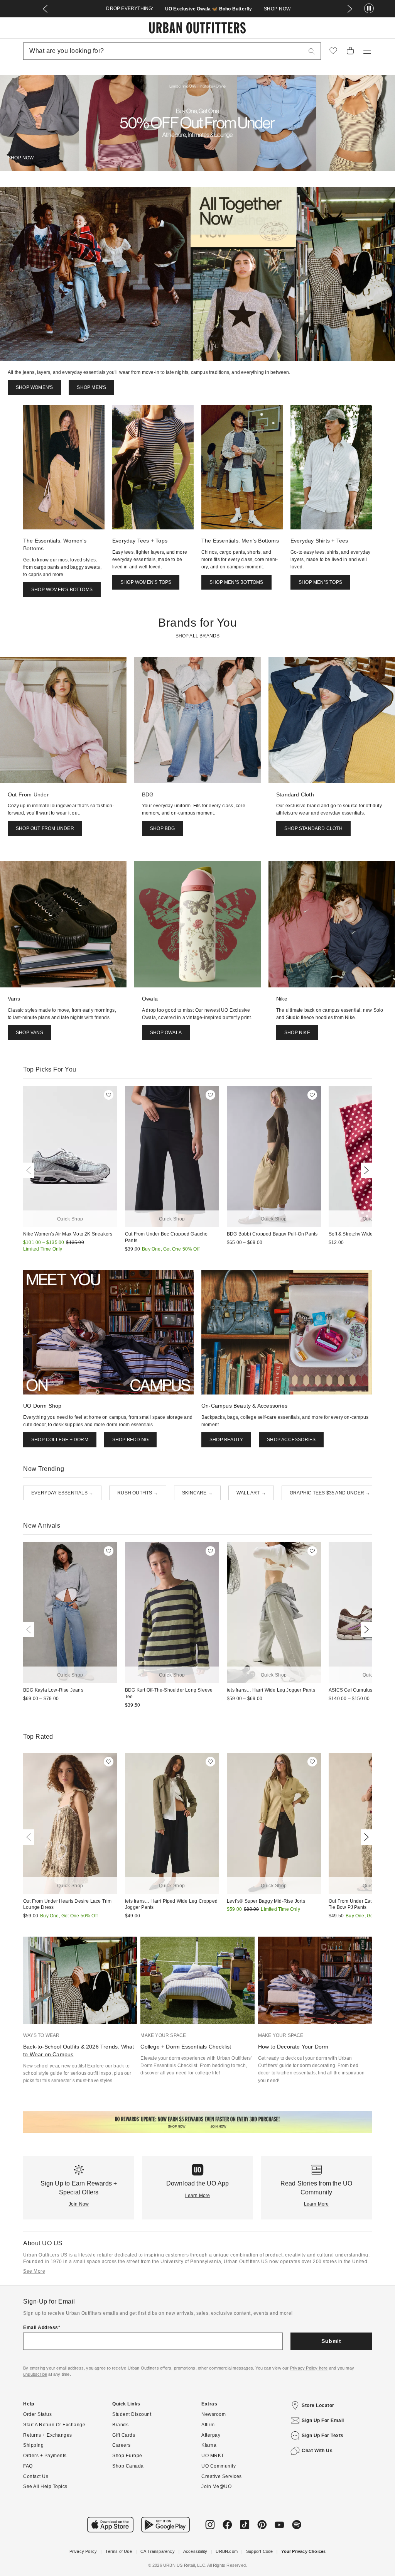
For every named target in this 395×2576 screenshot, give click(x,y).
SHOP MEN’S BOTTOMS (236, 582)
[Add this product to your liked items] (109, 1095)
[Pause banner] (369, 9)
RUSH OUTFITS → (138, 1493)
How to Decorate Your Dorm (293, 2047)
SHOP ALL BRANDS (198, 636)
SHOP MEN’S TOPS (320, 582)
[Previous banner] (45, 9)
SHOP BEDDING (130, 1440)
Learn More (198, 2196)
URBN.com (227, 2551)
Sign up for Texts (323, 2436)
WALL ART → (251, 1493)
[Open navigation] (367, 51)
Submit (331, 2341)
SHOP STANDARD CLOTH (313, 828)
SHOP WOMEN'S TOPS (146, 582)
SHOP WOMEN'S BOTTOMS (62, 590)
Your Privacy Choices (303, 2551)
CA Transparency (158, 2551)
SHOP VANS (30, 1033)
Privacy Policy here (309, 2368)
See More (34, 2271)
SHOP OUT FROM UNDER (45, 828)
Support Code (259, 2551)
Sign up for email (323, 2420)
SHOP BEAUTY (226, 1440)
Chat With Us (317, 2451)
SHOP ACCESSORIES (291, 1440)
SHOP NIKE (297, 1033)
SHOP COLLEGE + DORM (60, 1440)
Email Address (41, 2328)
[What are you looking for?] (312, 51)
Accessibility (195, 2551)
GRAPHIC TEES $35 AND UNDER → (330, 1493)
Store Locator (318, 2405)
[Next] (365, 1170)
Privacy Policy (83, 2551)
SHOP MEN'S (91, 387)
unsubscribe (35, 2374)
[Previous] (30, 1170)
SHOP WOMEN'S (34, 387)
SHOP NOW (277, 9)
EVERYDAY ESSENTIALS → (62, 1493)
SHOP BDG (163, 828)
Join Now (79, 2204)
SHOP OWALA (166, 1033)
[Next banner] (350, 9)
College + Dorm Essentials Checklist (186, 2047)
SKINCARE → (197, 1493)
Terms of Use (118, 2551)
